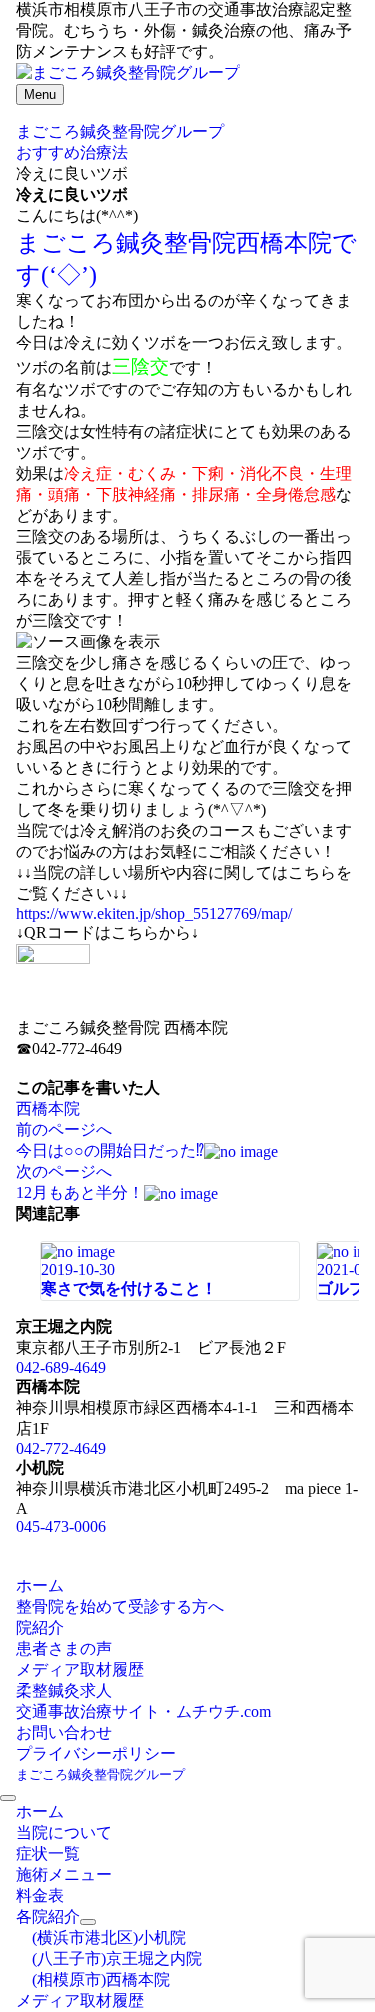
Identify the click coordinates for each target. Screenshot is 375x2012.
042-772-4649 (61, 1448)
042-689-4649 (61, 1367)
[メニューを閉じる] (8, 1798)
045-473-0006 (61, 1526)
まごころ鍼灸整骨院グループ (100, 1774)
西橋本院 (48, 1108)
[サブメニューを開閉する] (88, 1922)
